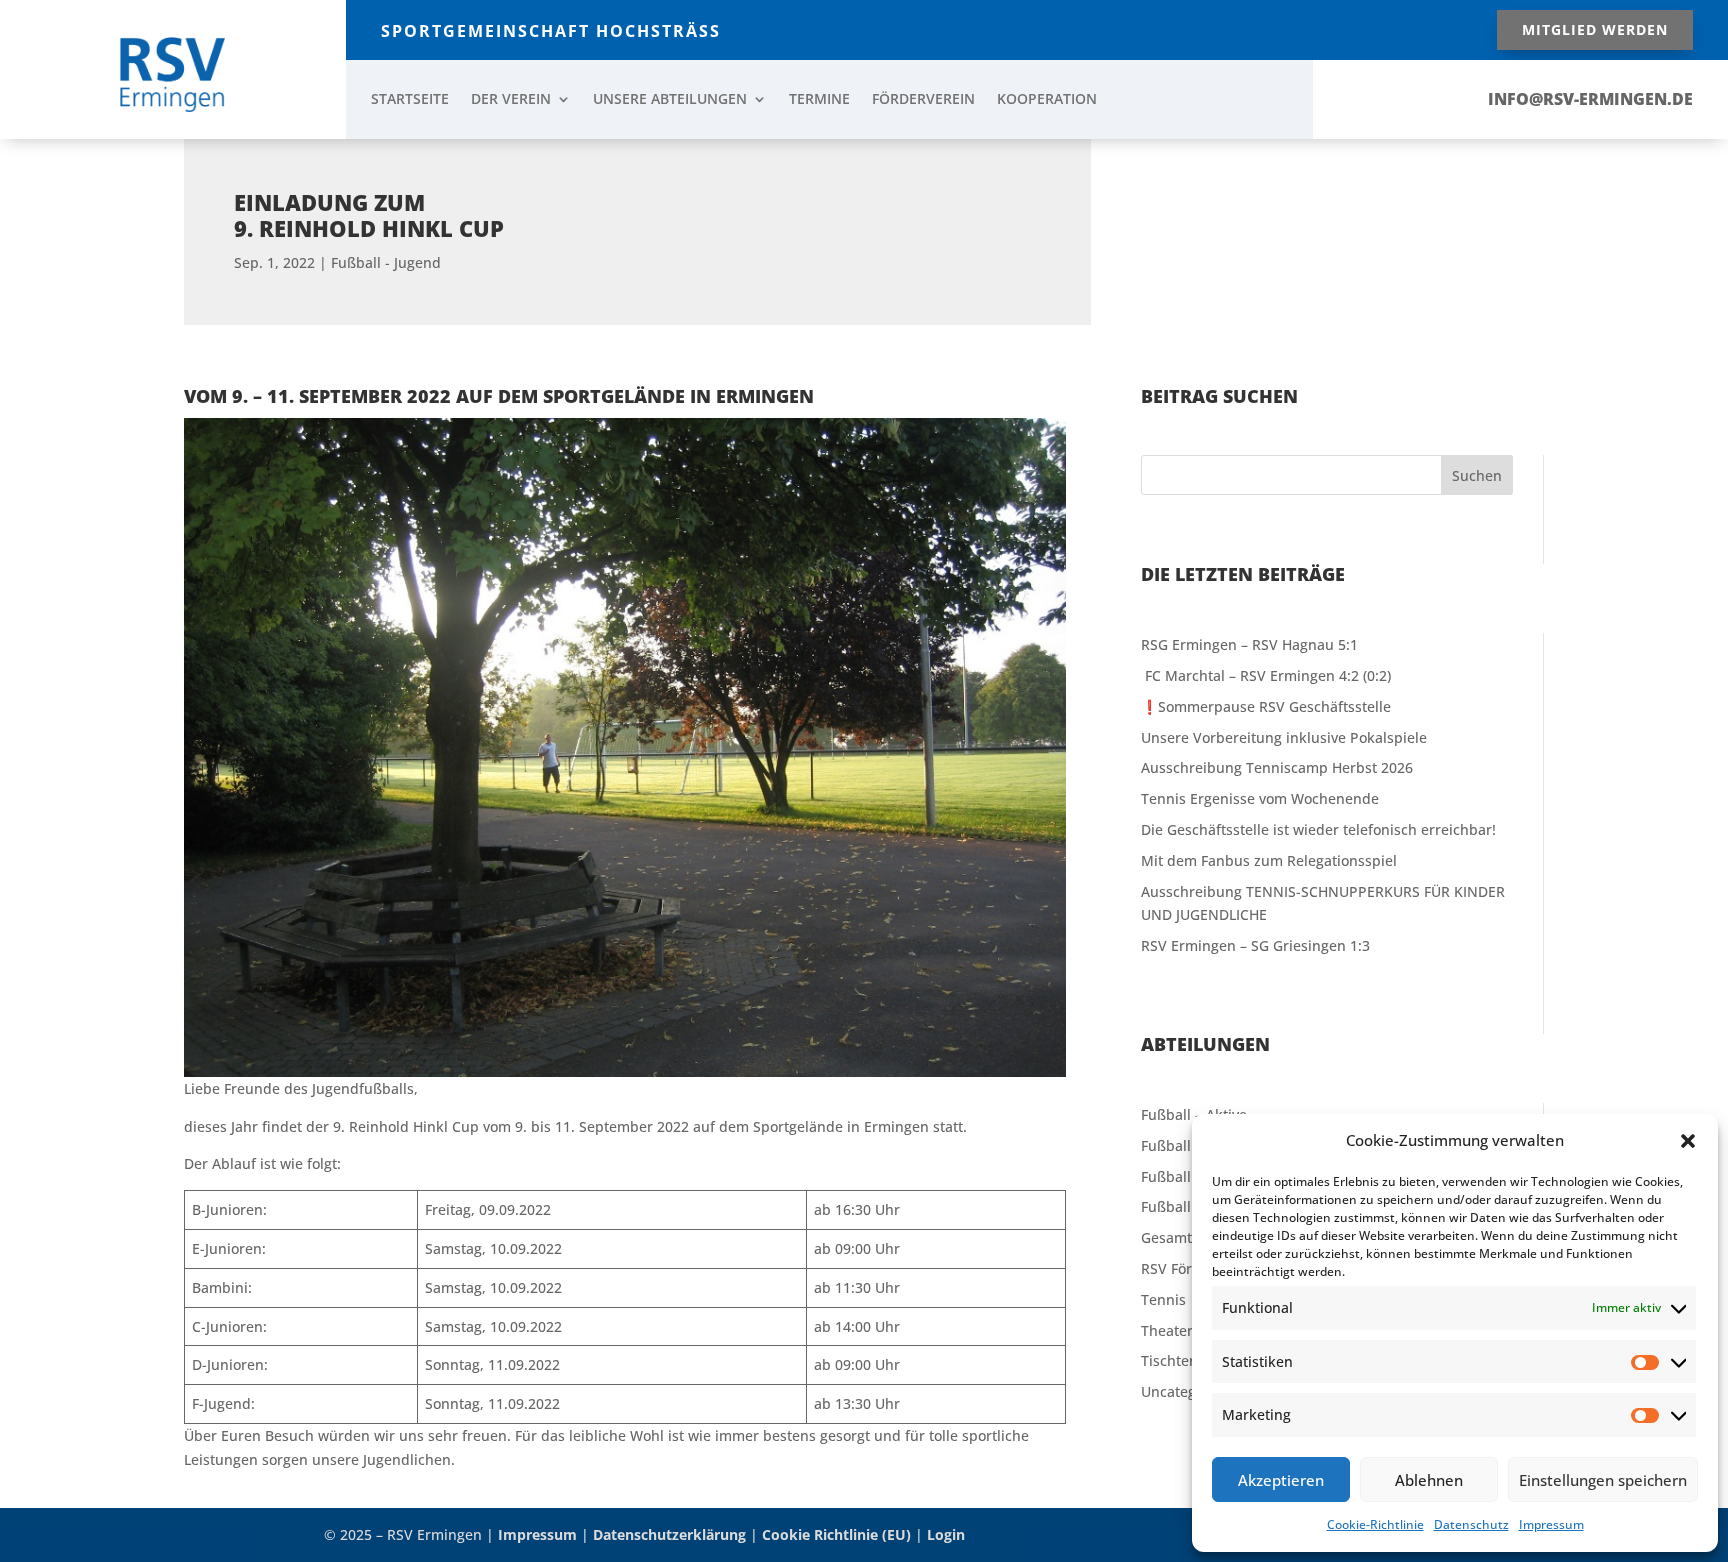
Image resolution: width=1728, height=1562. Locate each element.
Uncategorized (1189, 1391)
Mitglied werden (1595, 29)
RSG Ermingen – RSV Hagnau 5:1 (1249, 644)
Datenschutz (1471, 1524)
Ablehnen (1429, 1480)
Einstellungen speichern (1603, 1480)
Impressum (1551, 1524)
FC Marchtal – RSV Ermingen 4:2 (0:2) (1266, 675)
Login (946, 1534)
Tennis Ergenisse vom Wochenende (1260, 798)
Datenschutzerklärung (669, 1534)
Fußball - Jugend (386, 262)
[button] (1688, 1141)
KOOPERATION (1047, 100)
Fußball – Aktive (1194, 1114)
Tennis (1163, 1299)
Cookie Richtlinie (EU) (836, 1534)
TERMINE (819, 100)
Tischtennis (1179, 1360)
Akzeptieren (1281, 1480)
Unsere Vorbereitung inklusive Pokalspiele (1284, 737)
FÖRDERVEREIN (923, 100)
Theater (1167, 1330)
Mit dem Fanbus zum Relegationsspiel (1269, 860)
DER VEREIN (511, 100)
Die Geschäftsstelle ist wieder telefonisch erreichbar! (1318, 829)
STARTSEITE (410, 100)
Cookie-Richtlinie (1375, 1524)
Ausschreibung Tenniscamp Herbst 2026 (1277, 767)
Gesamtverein (1187, 1237)
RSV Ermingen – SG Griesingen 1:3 (1255, 945)
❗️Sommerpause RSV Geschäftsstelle (1266, 706)
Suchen (1477, 475)
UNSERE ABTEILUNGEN (670, 100)
